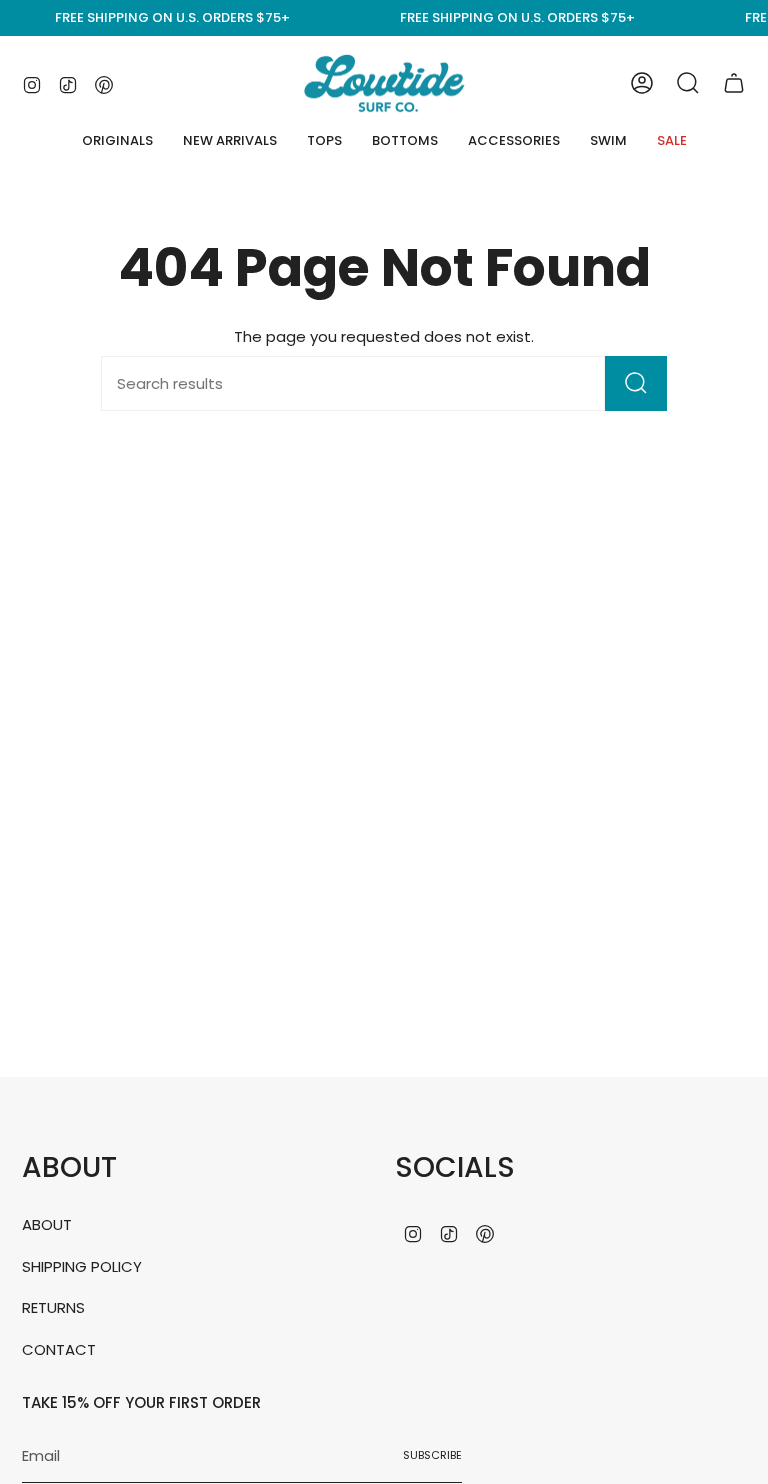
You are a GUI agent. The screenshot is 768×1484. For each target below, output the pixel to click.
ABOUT (47, 1224)
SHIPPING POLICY (82, 1266)
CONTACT (59, 1349)
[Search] (636, 383)
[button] (324, 141)
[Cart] (734, 83)
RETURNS (53, 1307)
